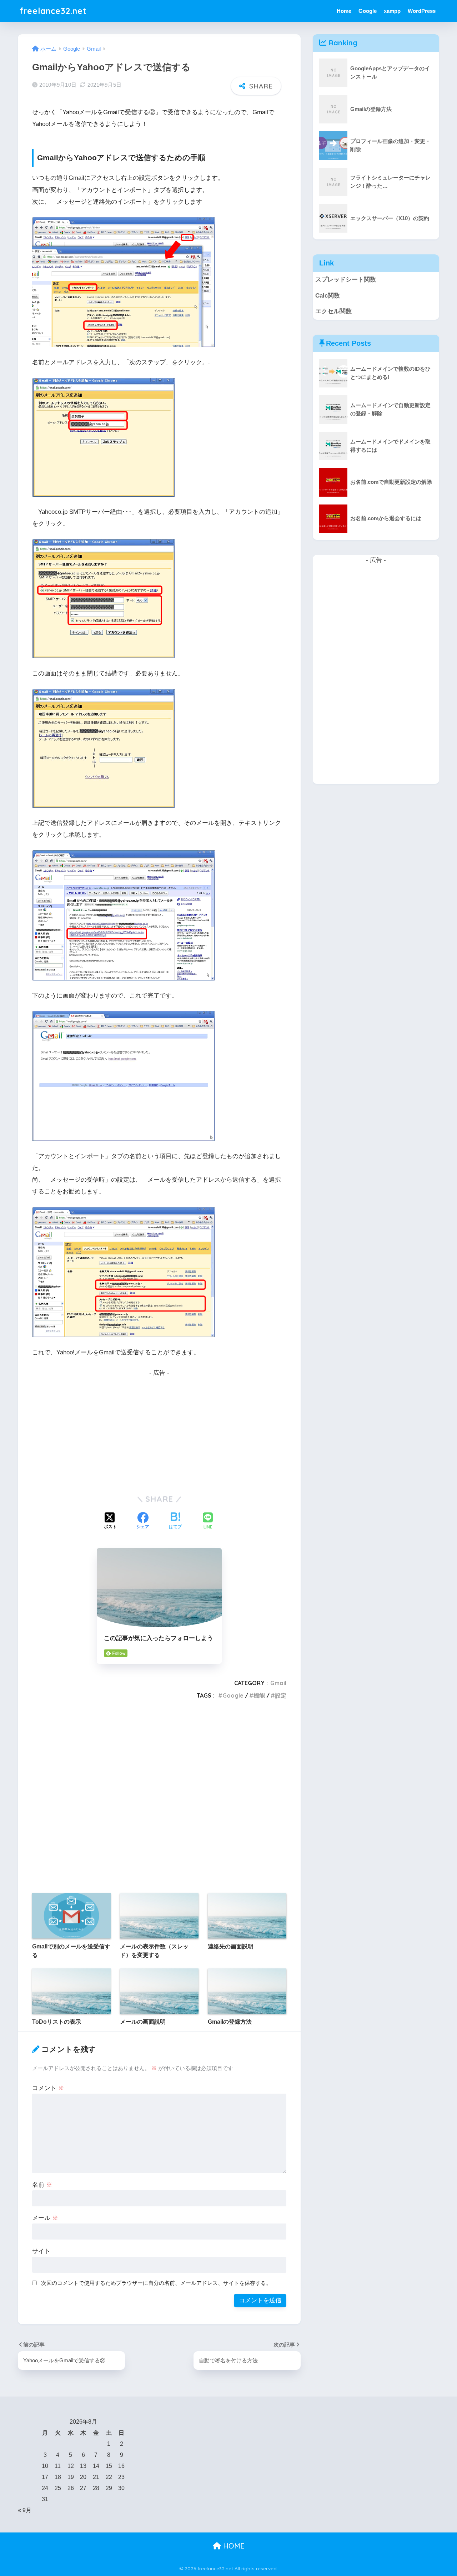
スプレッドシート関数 (346, 280)
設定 (281, 1695)
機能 (259, 1695)
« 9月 (25, 2510)
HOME (233, 2546)
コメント (48, 2088)
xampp (392, 11)
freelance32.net (53, 11)
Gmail (278, 1683)
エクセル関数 (333, 311)
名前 (42, 2185)
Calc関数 (328, 296)
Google (368, 11)
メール (45, 2218)
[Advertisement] (159, 1429)
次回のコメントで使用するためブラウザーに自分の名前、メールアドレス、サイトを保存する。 (156, 2283)
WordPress (422, 11)
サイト (41, 2251)
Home (344, 11)
